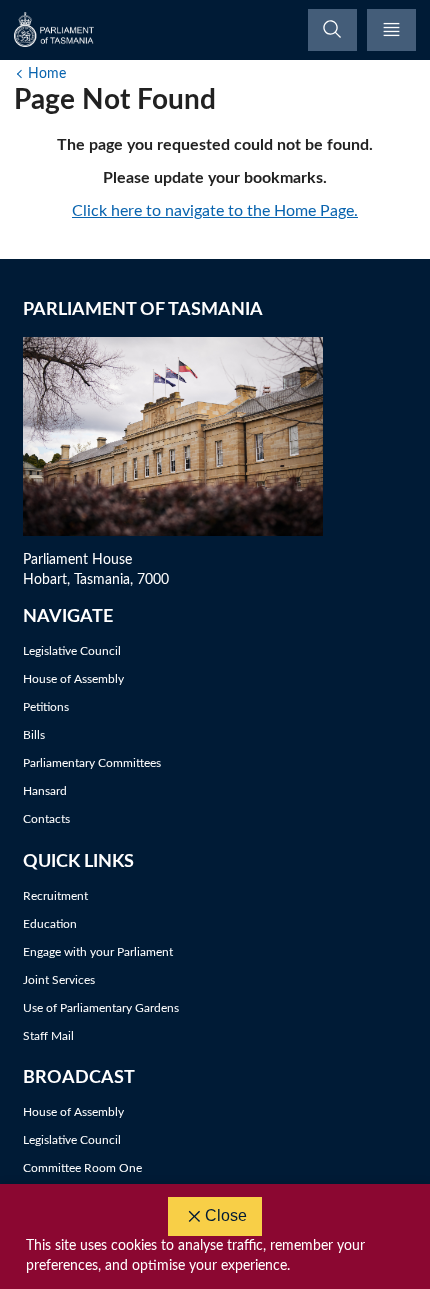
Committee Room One (82, 1168)
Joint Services (59, 980)
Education (50, 924)
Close (226, 1215)
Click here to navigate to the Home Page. (215, 211)
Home (47, 74)
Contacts (46, 819)
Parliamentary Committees (92, 763)
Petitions (46, 707)
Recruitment (55, 896)
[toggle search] (332, 30)
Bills (34, 735)
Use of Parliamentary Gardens (101, 1008)
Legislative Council (72, 651)
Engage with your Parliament (98, 952)
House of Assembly (73, 679)
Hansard (45, 791)
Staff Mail (48, 1036)
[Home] (55, 29)
